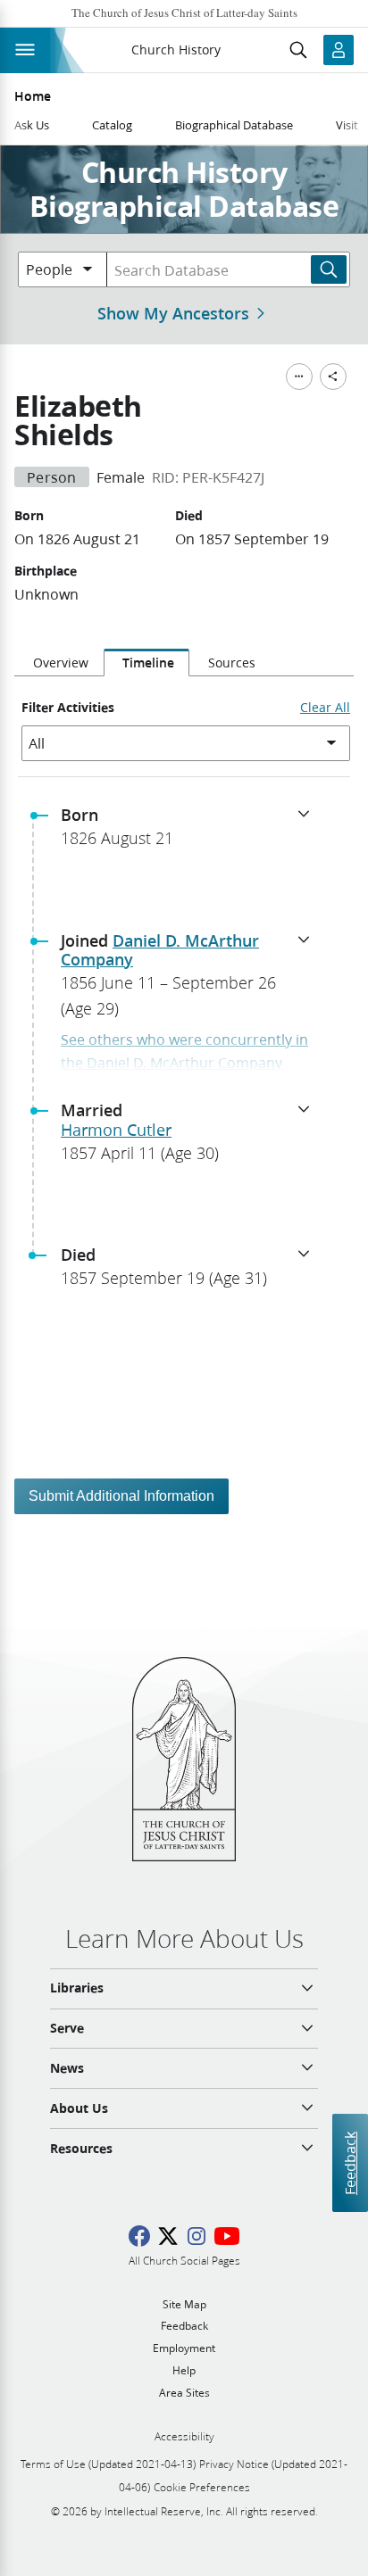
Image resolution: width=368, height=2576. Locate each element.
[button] (191, 832)
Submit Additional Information (121, 1496)
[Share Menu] (333, 377)
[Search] (329, 269)
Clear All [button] (325, 708)
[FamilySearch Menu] (299, 377)
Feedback (350, 2162)
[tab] (59, 663)
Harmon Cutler (116, 1130)
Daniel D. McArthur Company (160, 950)
